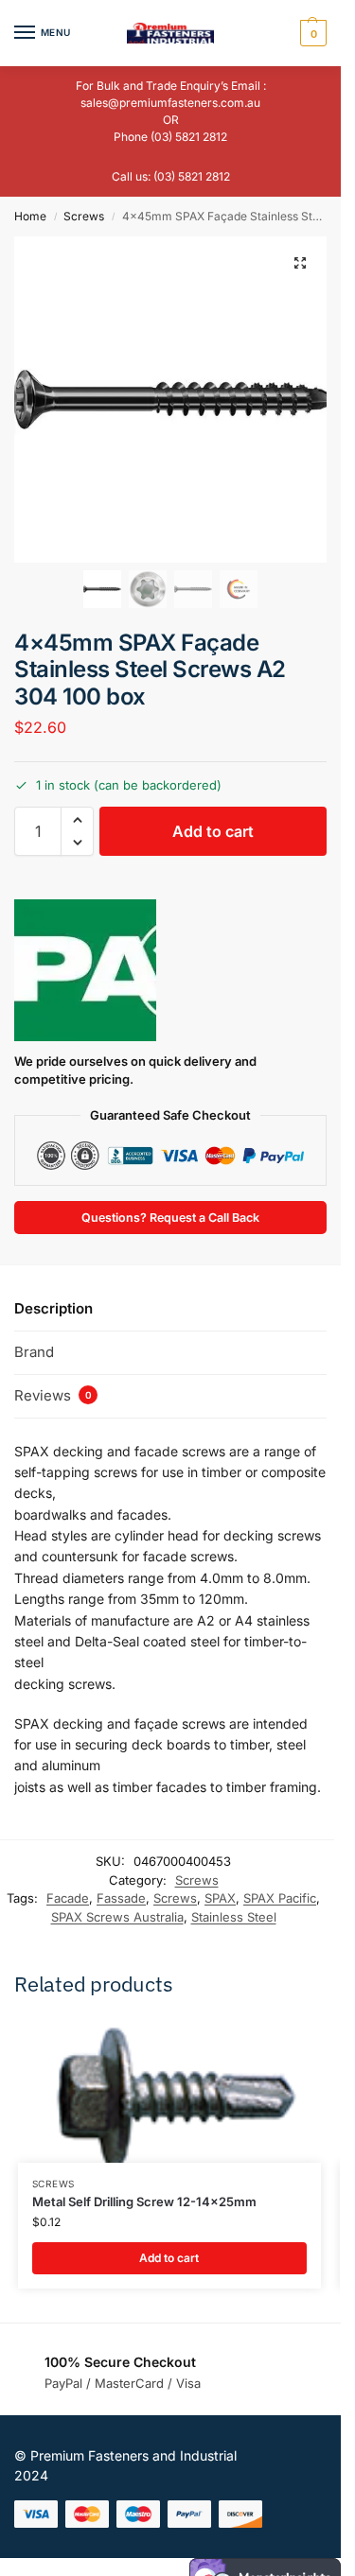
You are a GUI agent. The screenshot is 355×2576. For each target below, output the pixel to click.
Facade (68, 1898)
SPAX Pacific (280, 1898)
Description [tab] (53, 1308)
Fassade (121, 1898)
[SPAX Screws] (85, 970)
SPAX (220, 1898)
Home (30, 216)
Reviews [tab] (53, 1395)
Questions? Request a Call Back (170, 1218)
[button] (311, 33)
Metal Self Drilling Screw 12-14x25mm (144, 2202)
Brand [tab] (34, 1352)
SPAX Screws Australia (117, 1917)
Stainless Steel (234, 1917)
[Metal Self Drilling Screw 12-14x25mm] (169, 2091)
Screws (84, 216)
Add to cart (213, 831)
